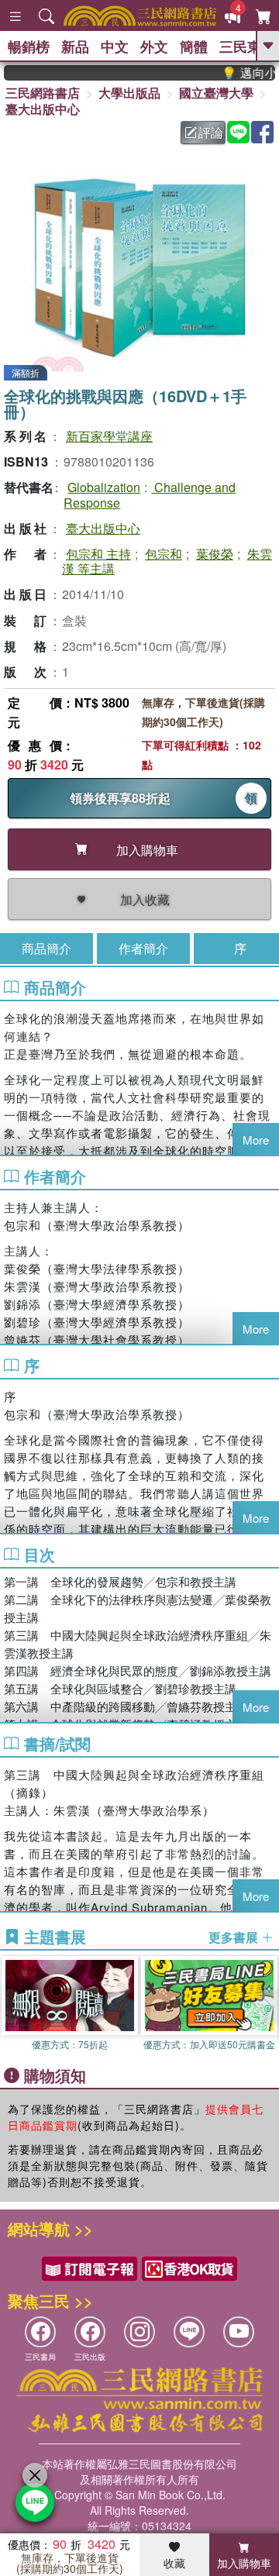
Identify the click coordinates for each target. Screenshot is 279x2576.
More (256, 1140)
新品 (75, 46)
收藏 (174, 2563)
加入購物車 (244, 2563)
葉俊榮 (215, 554)
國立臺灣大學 (216, 93)
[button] (267, 2006)
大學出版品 (129, 93)
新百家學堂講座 (109, 436)
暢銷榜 (29, 46)
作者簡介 (143, 948)
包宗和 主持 (98, 554)
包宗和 (164, 554)
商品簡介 (46, 948)
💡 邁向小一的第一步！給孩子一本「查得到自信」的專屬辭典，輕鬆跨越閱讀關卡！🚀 (237, 73)
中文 (115, 46)
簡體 (194, 46)
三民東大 (247, 46)
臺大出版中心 (43, 109)
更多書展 (235, 1937)
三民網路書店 (43, 93)
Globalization (104, 487)
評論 (211, 132)
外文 (154, 46)
